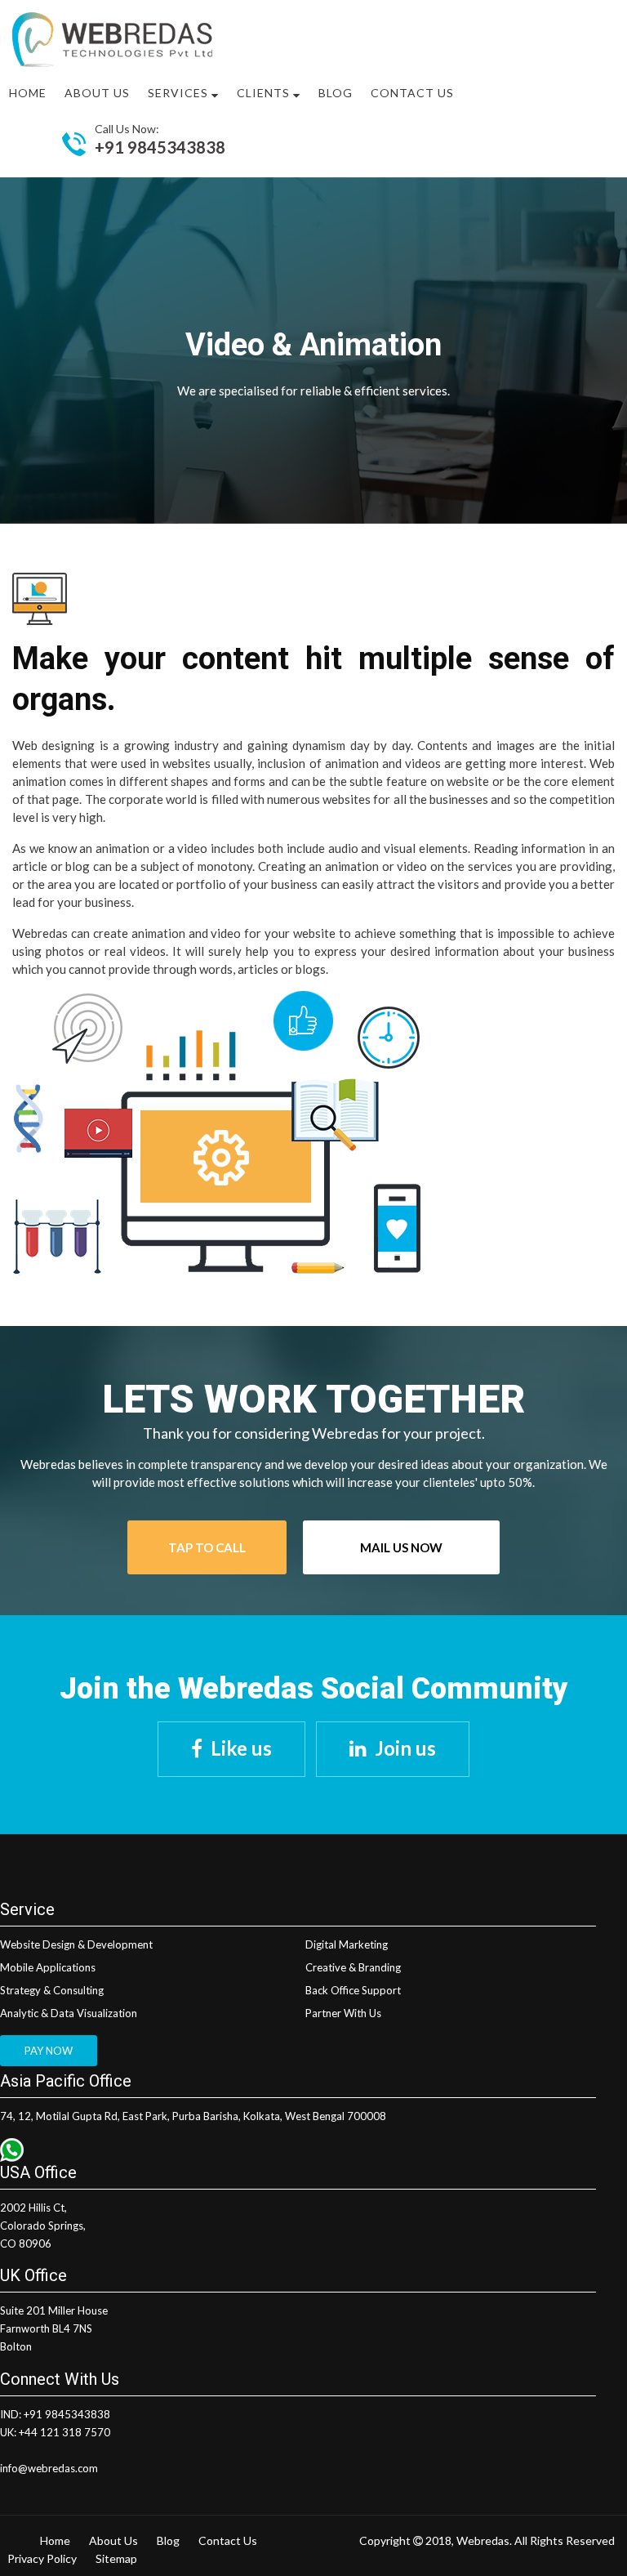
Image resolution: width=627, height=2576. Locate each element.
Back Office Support (353, 1990)
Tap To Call (207, 1547)
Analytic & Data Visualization (69, 2013)
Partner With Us (343, 2013)
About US (97, 93)
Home (28, 93)
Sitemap (116, 2558)
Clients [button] (265, 93)
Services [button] (180, 93)
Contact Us (412, 93)
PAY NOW (49, 2051)
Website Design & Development (76, 1944)
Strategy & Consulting (52, 1990)
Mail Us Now (401, 1547)
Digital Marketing (347, 1944)
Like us (241, 1748)
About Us (113, 2540)
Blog (336, 93)
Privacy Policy (42, 2558)
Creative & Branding (353, 1967)
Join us (405, 1748)
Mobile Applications (48, 1967)
